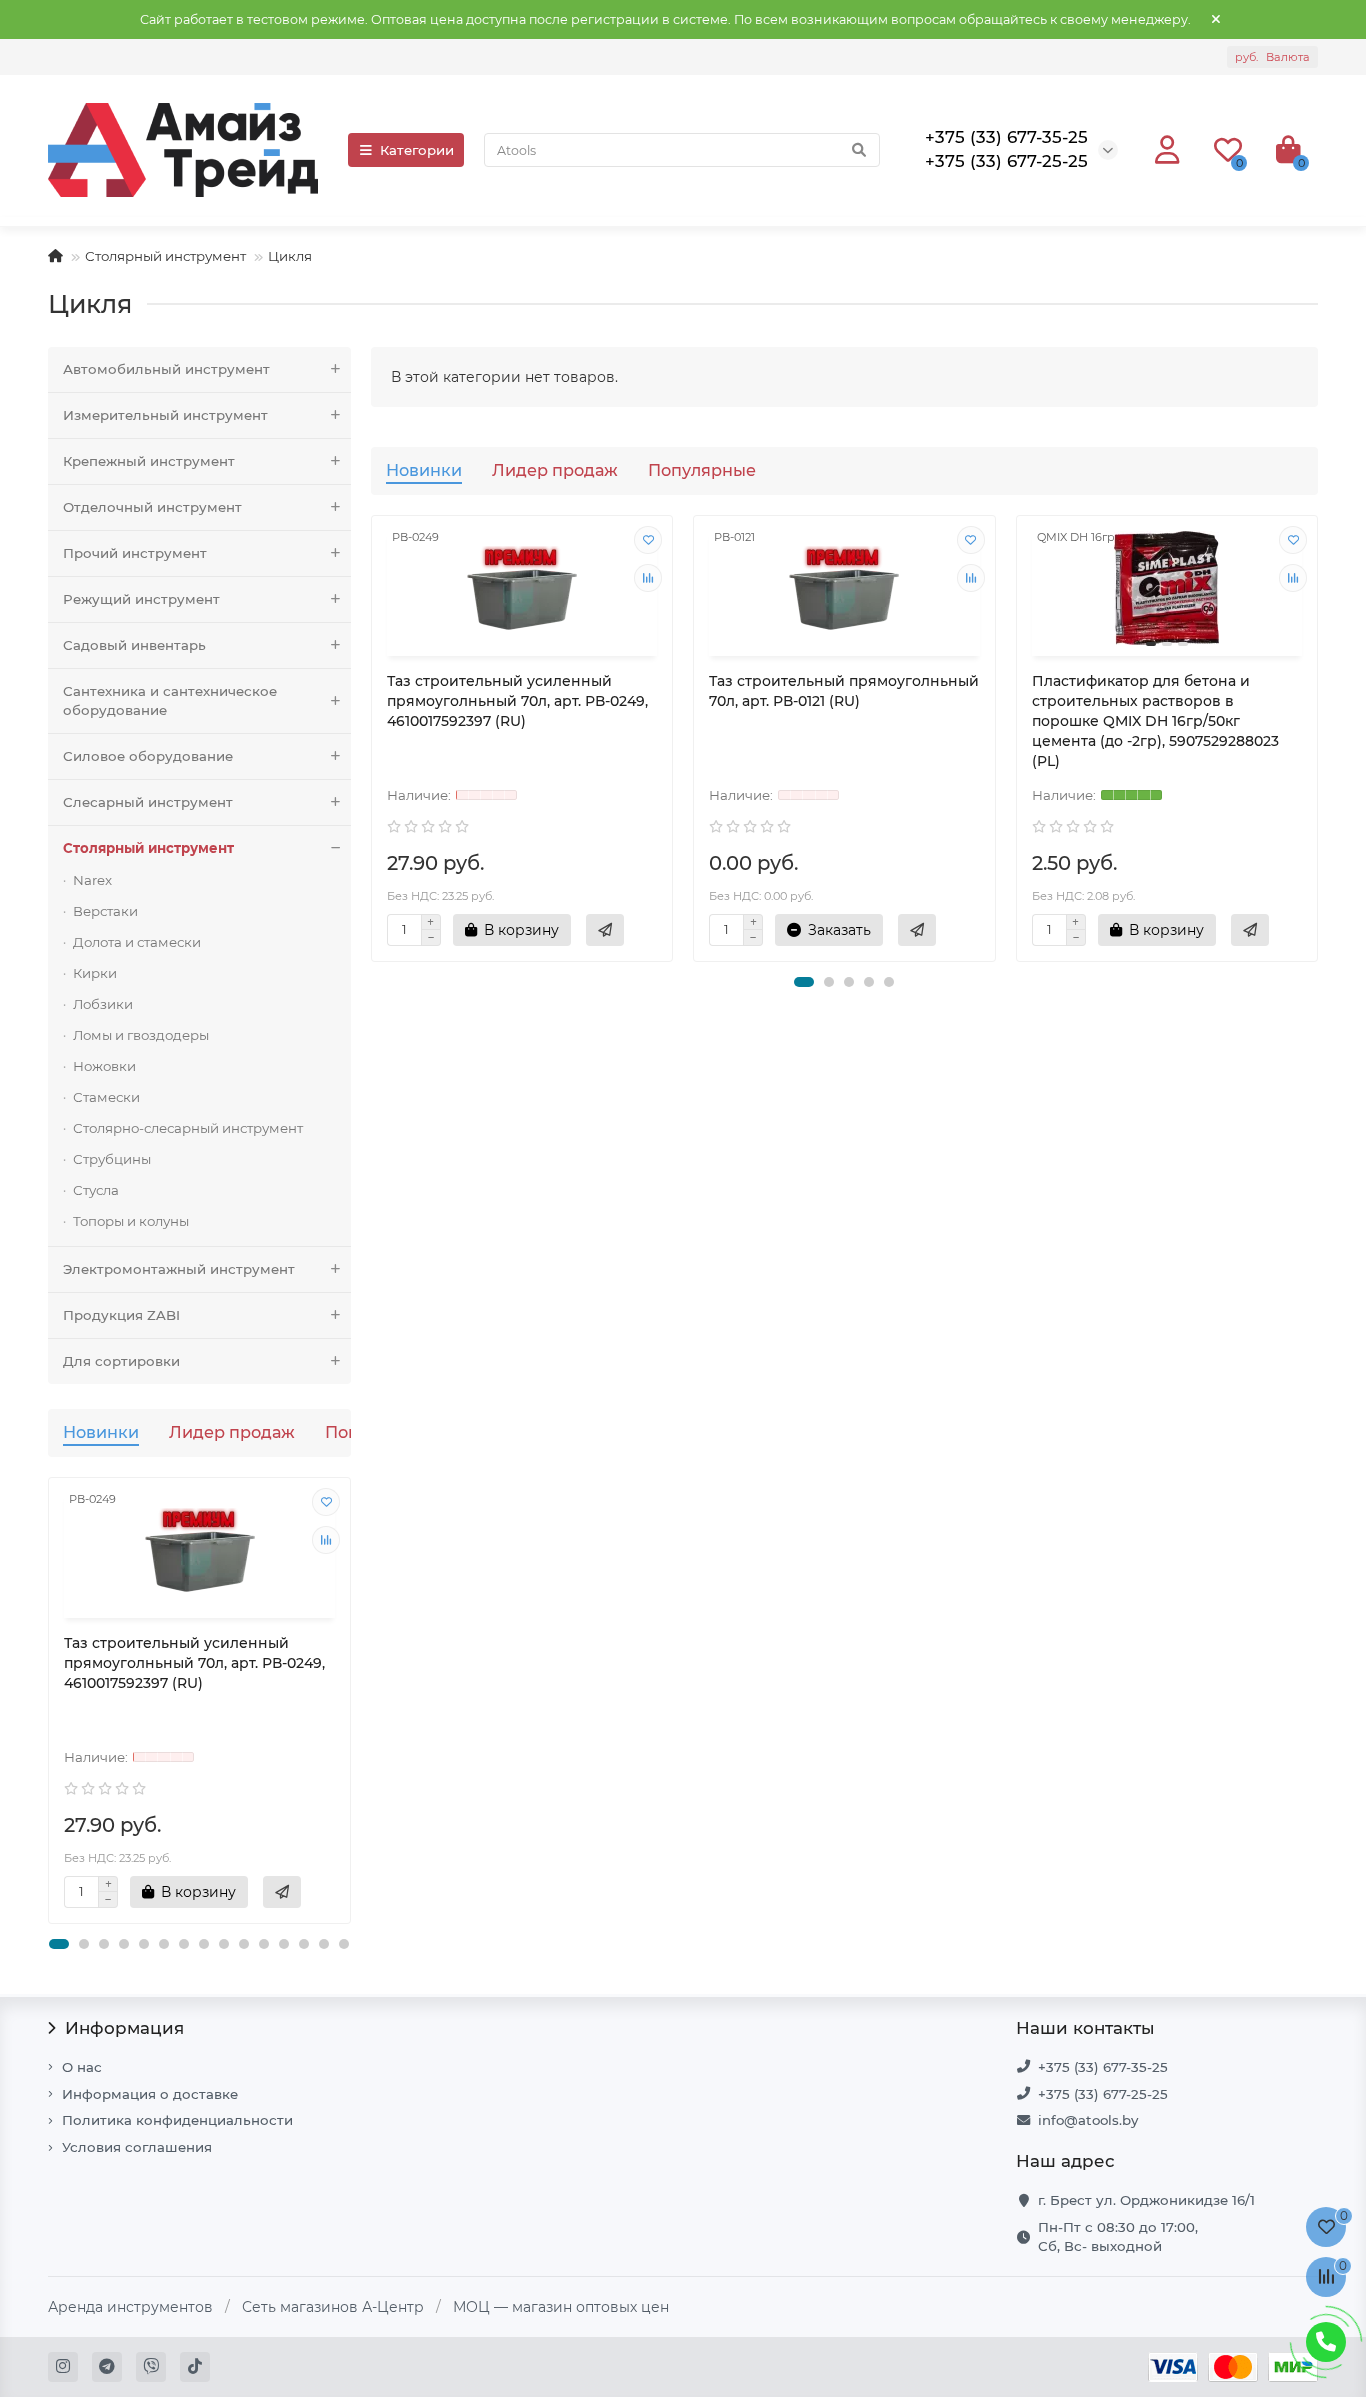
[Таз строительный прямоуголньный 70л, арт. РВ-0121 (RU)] (844, 588)
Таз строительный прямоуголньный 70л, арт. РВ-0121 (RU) (844, 691)
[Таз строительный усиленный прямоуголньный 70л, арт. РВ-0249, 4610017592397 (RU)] (199, 1550)
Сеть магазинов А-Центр (333, 2307)
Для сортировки (121, 1361)
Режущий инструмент (141, 599)
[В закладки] (326, 1502)
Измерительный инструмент (165, 415)
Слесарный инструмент (148, 802)
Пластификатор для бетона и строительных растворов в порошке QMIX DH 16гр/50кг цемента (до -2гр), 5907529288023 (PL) (1155, 721)
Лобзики (103, 1004)
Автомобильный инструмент (166, 369)
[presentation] (50, 1700)
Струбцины (112, 1159)
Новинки (101, 1432)
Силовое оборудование (148, 756)
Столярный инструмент (165, 256)
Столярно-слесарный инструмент (188, 1128)
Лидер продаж (232, 1432)
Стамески (106, 1097)
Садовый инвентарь (134, 645)
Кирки (95, 973)
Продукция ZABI (121, 1315)
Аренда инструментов (130, 2307)
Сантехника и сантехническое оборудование (170, 700)
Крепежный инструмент (149, 461)
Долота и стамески (137, 942)
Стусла (96, 1190)
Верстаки (105, 911)
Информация (124, 2028)
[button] (59, 1944)
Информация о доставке (150, 2094)
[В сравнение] (326, 1540)
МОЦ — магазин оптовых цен (561, 2307)
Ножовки (104, 1066)
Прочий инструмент (135, 553)
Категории (417, 150)
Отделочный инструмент (152, 507)
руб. (1272, 57)
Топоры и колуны (131, 1221)
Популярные (702, 470)
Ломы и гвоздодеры (141, 1035)
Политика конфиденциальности (177, 2120)
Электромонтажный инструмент (179, 1269)
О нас (82, 2067)
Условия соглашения (137, 2147)
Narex (92, 880)
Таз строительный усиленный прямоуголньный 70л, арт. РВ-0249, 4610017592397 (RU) (194, 1663)
